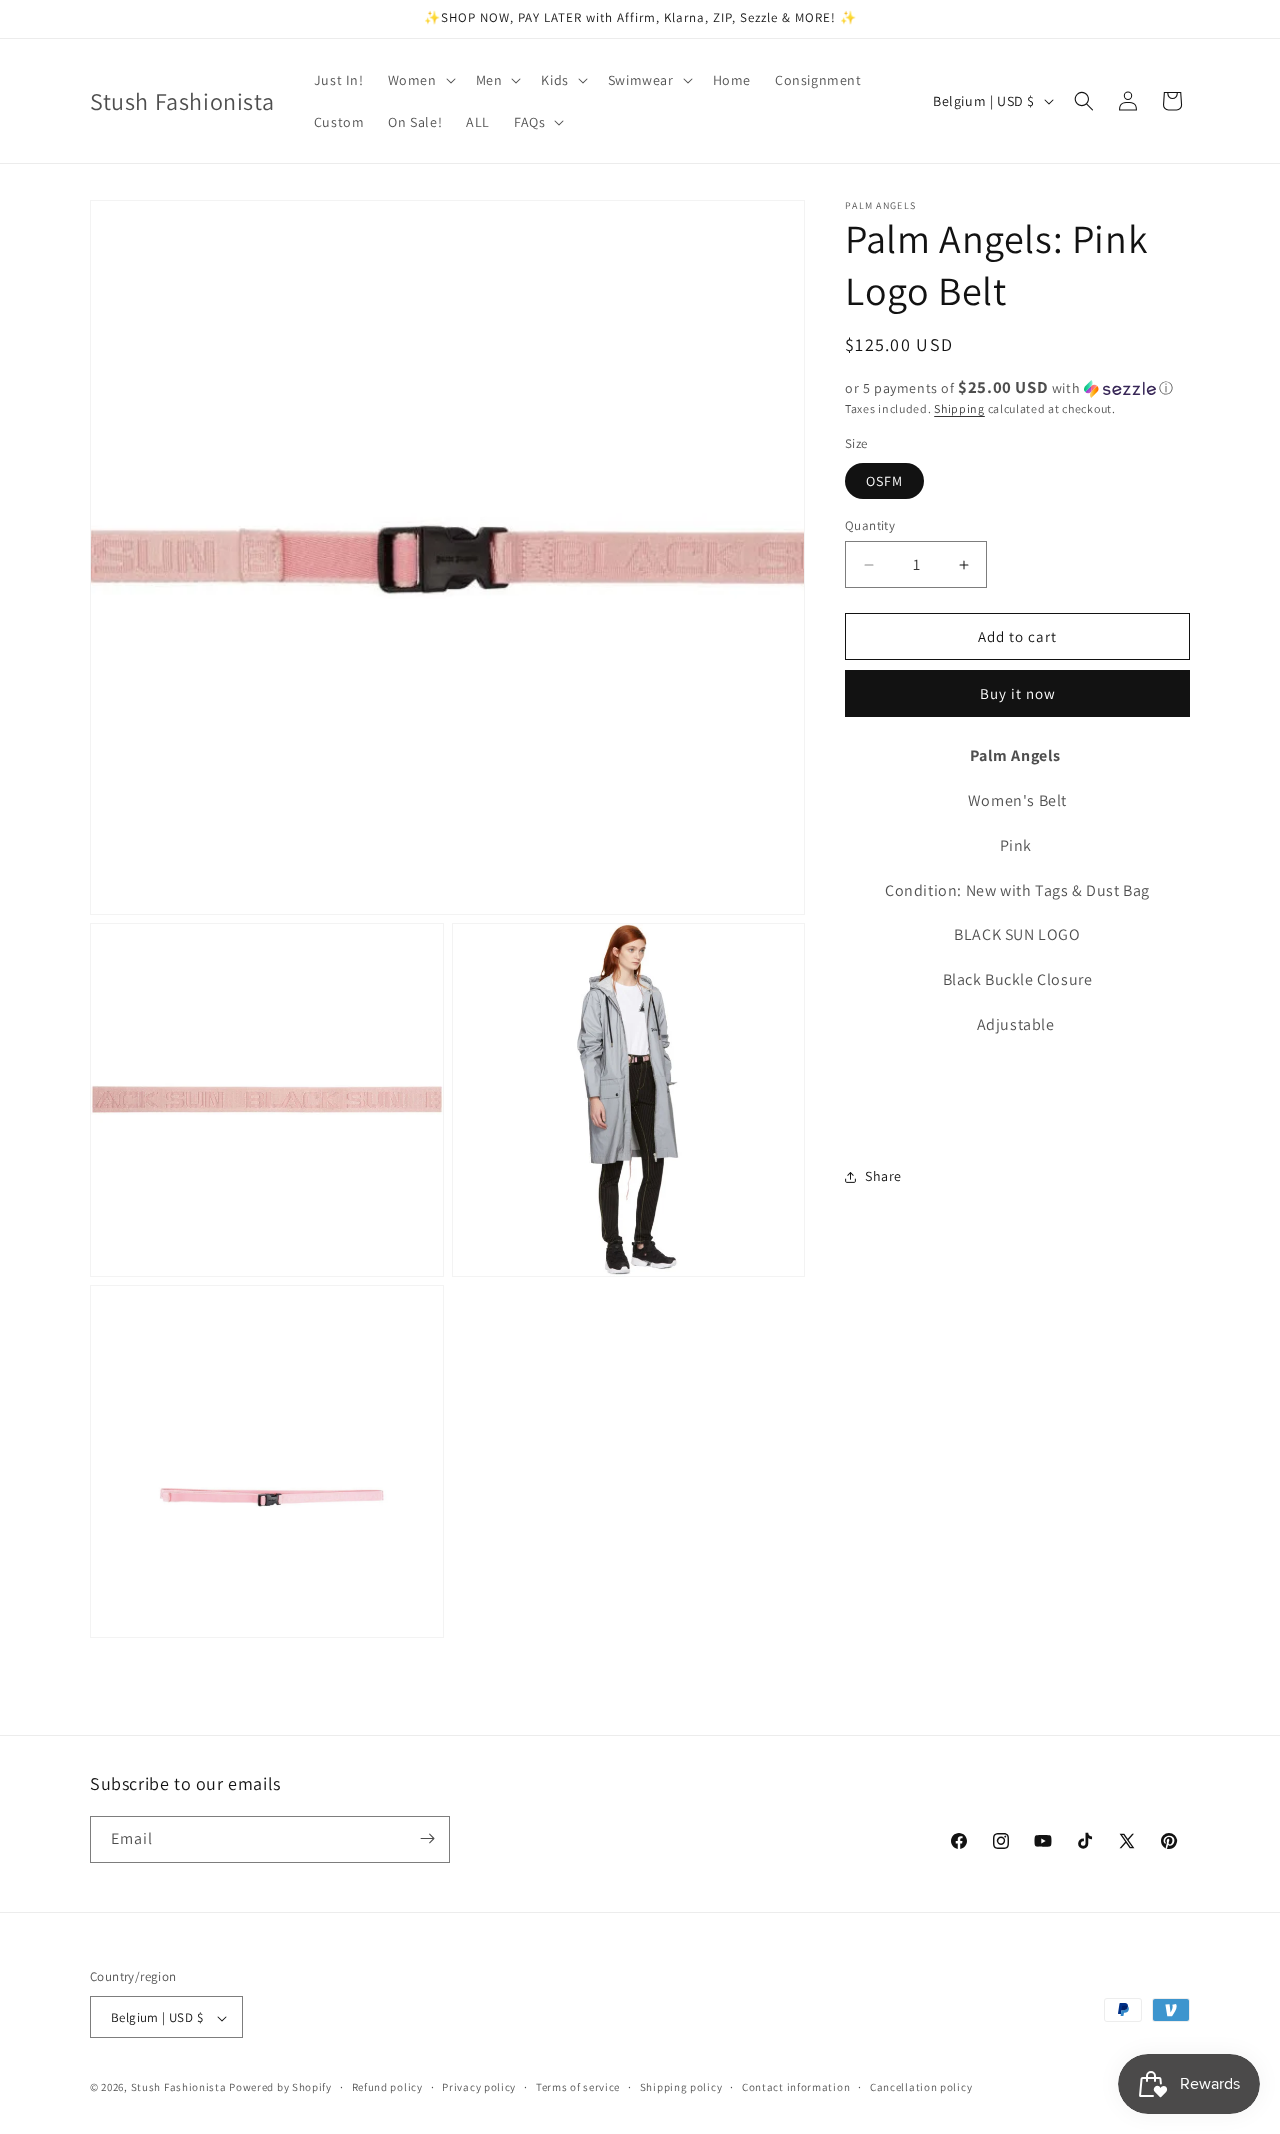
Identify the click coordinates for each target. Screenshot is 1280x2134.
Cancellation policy (921, 2087)
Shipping (959, 408)
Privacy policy (479, 2087)
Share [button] (883, 1176)
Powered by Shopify (280, 2088)
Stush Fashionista (179, 2088)
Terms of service (578, 2087)
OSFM (884, 481)
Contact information (796, 2087)
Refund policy (387, 2087)
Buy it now (1018, 694)
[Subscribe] (427, 1838)
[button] (420, 80)
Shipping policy (681, 2087)
